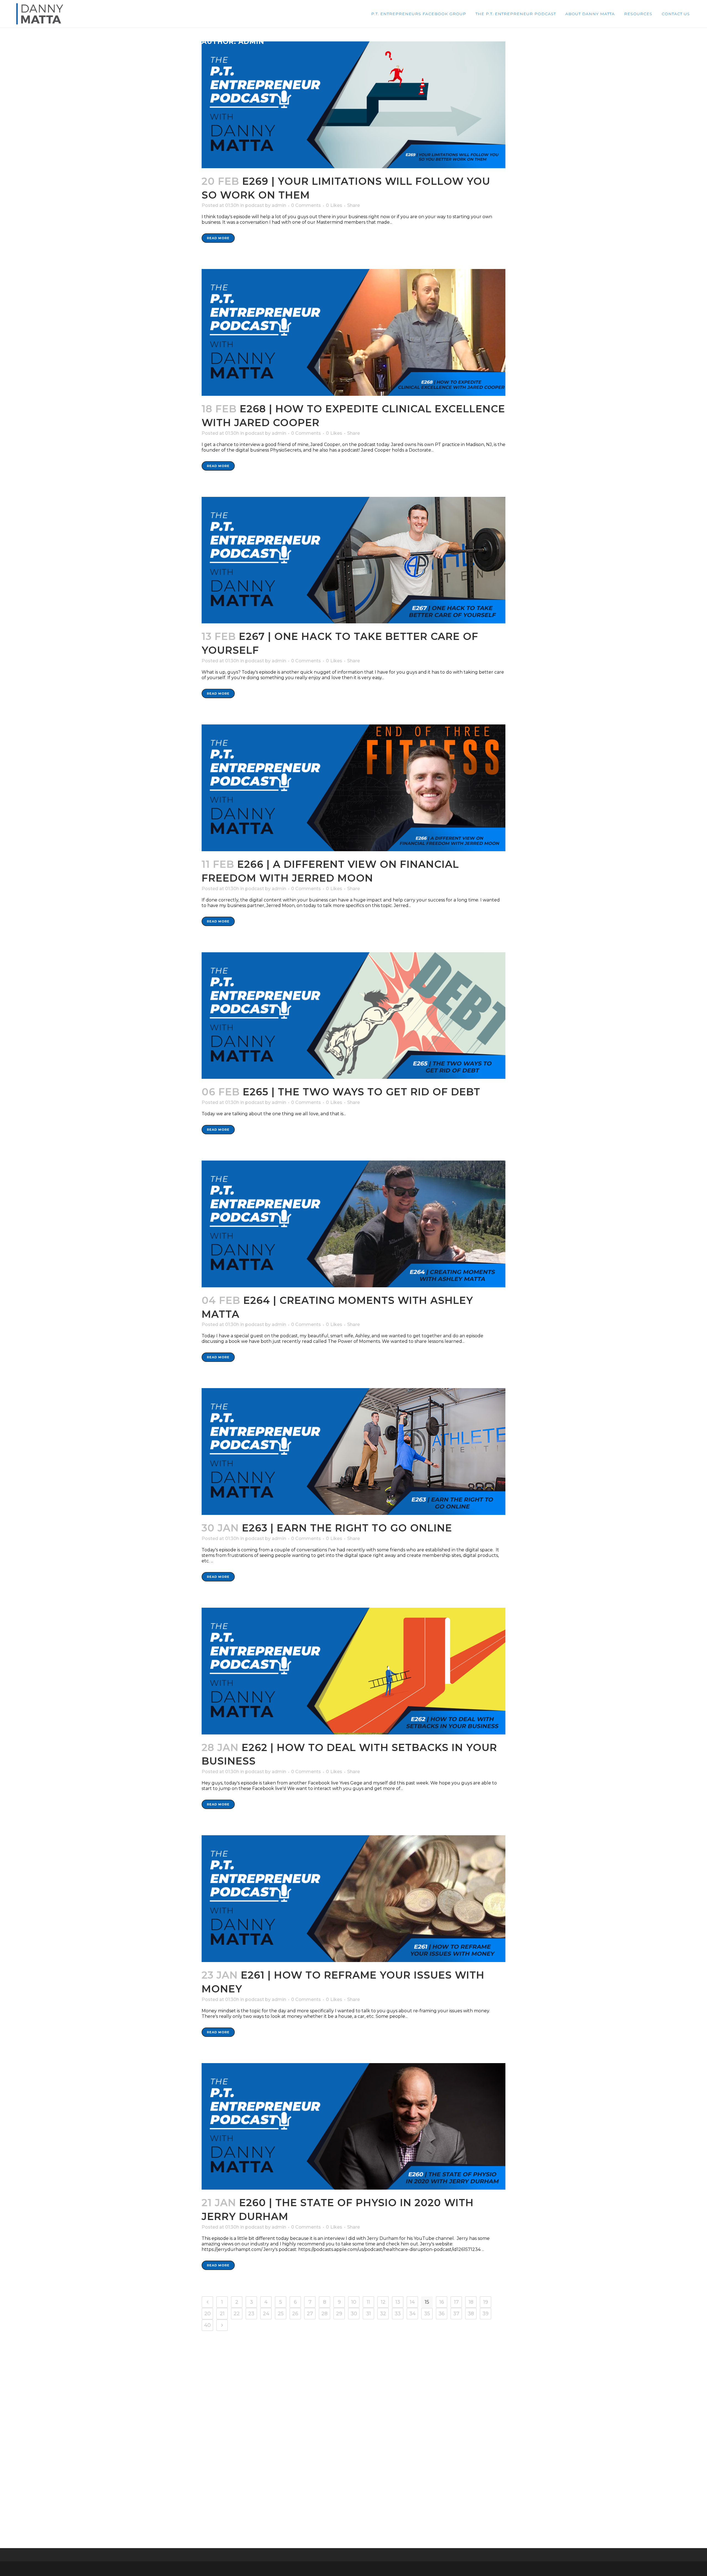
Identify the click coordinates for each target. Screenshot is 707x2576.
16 (442, 2302)
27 (310, 2314)
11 (368, 2302)
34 (412, 2314)
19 (486, 2302)
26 (295, 2314)
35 (427, 2314)
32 (383, 2314)
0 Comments (306, 205)
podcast (255, 205)
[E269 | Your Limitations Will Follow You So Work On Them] (353, 105)
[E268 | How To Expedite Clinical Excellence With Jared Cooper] (353, 332)
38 (471, 2314)
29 (339, 2314)
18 (471, 2302)
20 (208, 2314)
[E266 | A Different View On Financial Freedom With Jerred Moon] (353, 788)
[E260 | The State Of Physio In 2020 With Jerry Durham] (353, 2127)
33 (398, 2314)
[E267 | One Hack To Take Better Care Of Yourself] (353, 560)
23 (251, 2314)
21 (222, 2314)
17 (456, 2302)
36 (442, 2314)
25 (281, 2314)
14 (412, 2302)
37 (456, 2314)
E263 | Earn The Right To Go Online (347, 1528)
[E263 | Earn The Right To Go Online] (353, 1452)
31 (369, 2314)
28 (325, 2314)
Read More (218, 238)
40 (207, 2325)
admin (279, 205)
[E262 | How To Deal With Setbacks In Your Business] (353, 1671)
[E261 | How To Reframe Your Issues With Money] (353, 1899)
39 (486, 2314)
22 (237, 2314)
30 (354, 2314)
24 (266, 2314)
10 (354, 2302)
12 (383, 2302)
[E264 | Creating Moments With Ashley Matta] (353, 1224)
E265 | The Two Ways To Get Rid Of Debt (362, 1092)
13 (398, 2302)
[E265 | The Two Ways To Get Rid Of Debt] (353, 1016)
